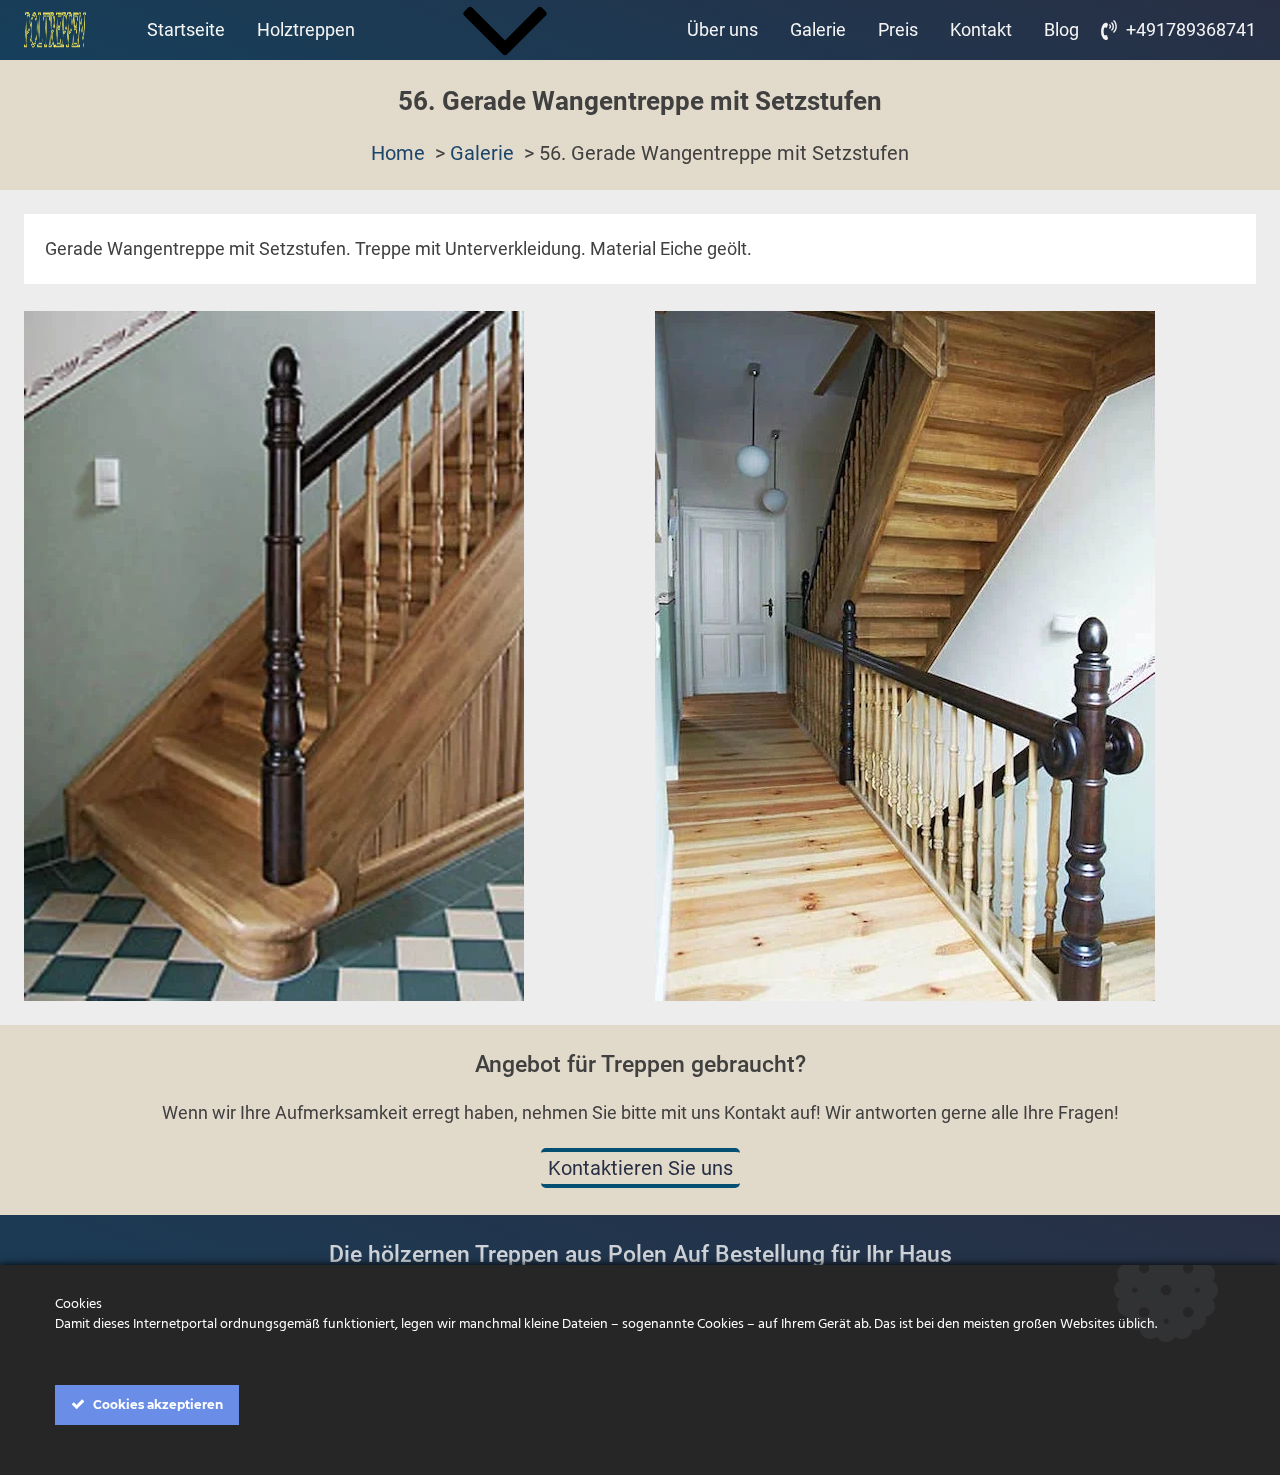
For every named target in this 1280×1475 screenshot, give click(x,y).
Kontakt (981, 29)
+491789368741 (1191, 29)
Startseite (186, 29)
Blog (1061, 29)
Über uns (722, 29)
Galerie (818, 29)
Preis (898, 29)
